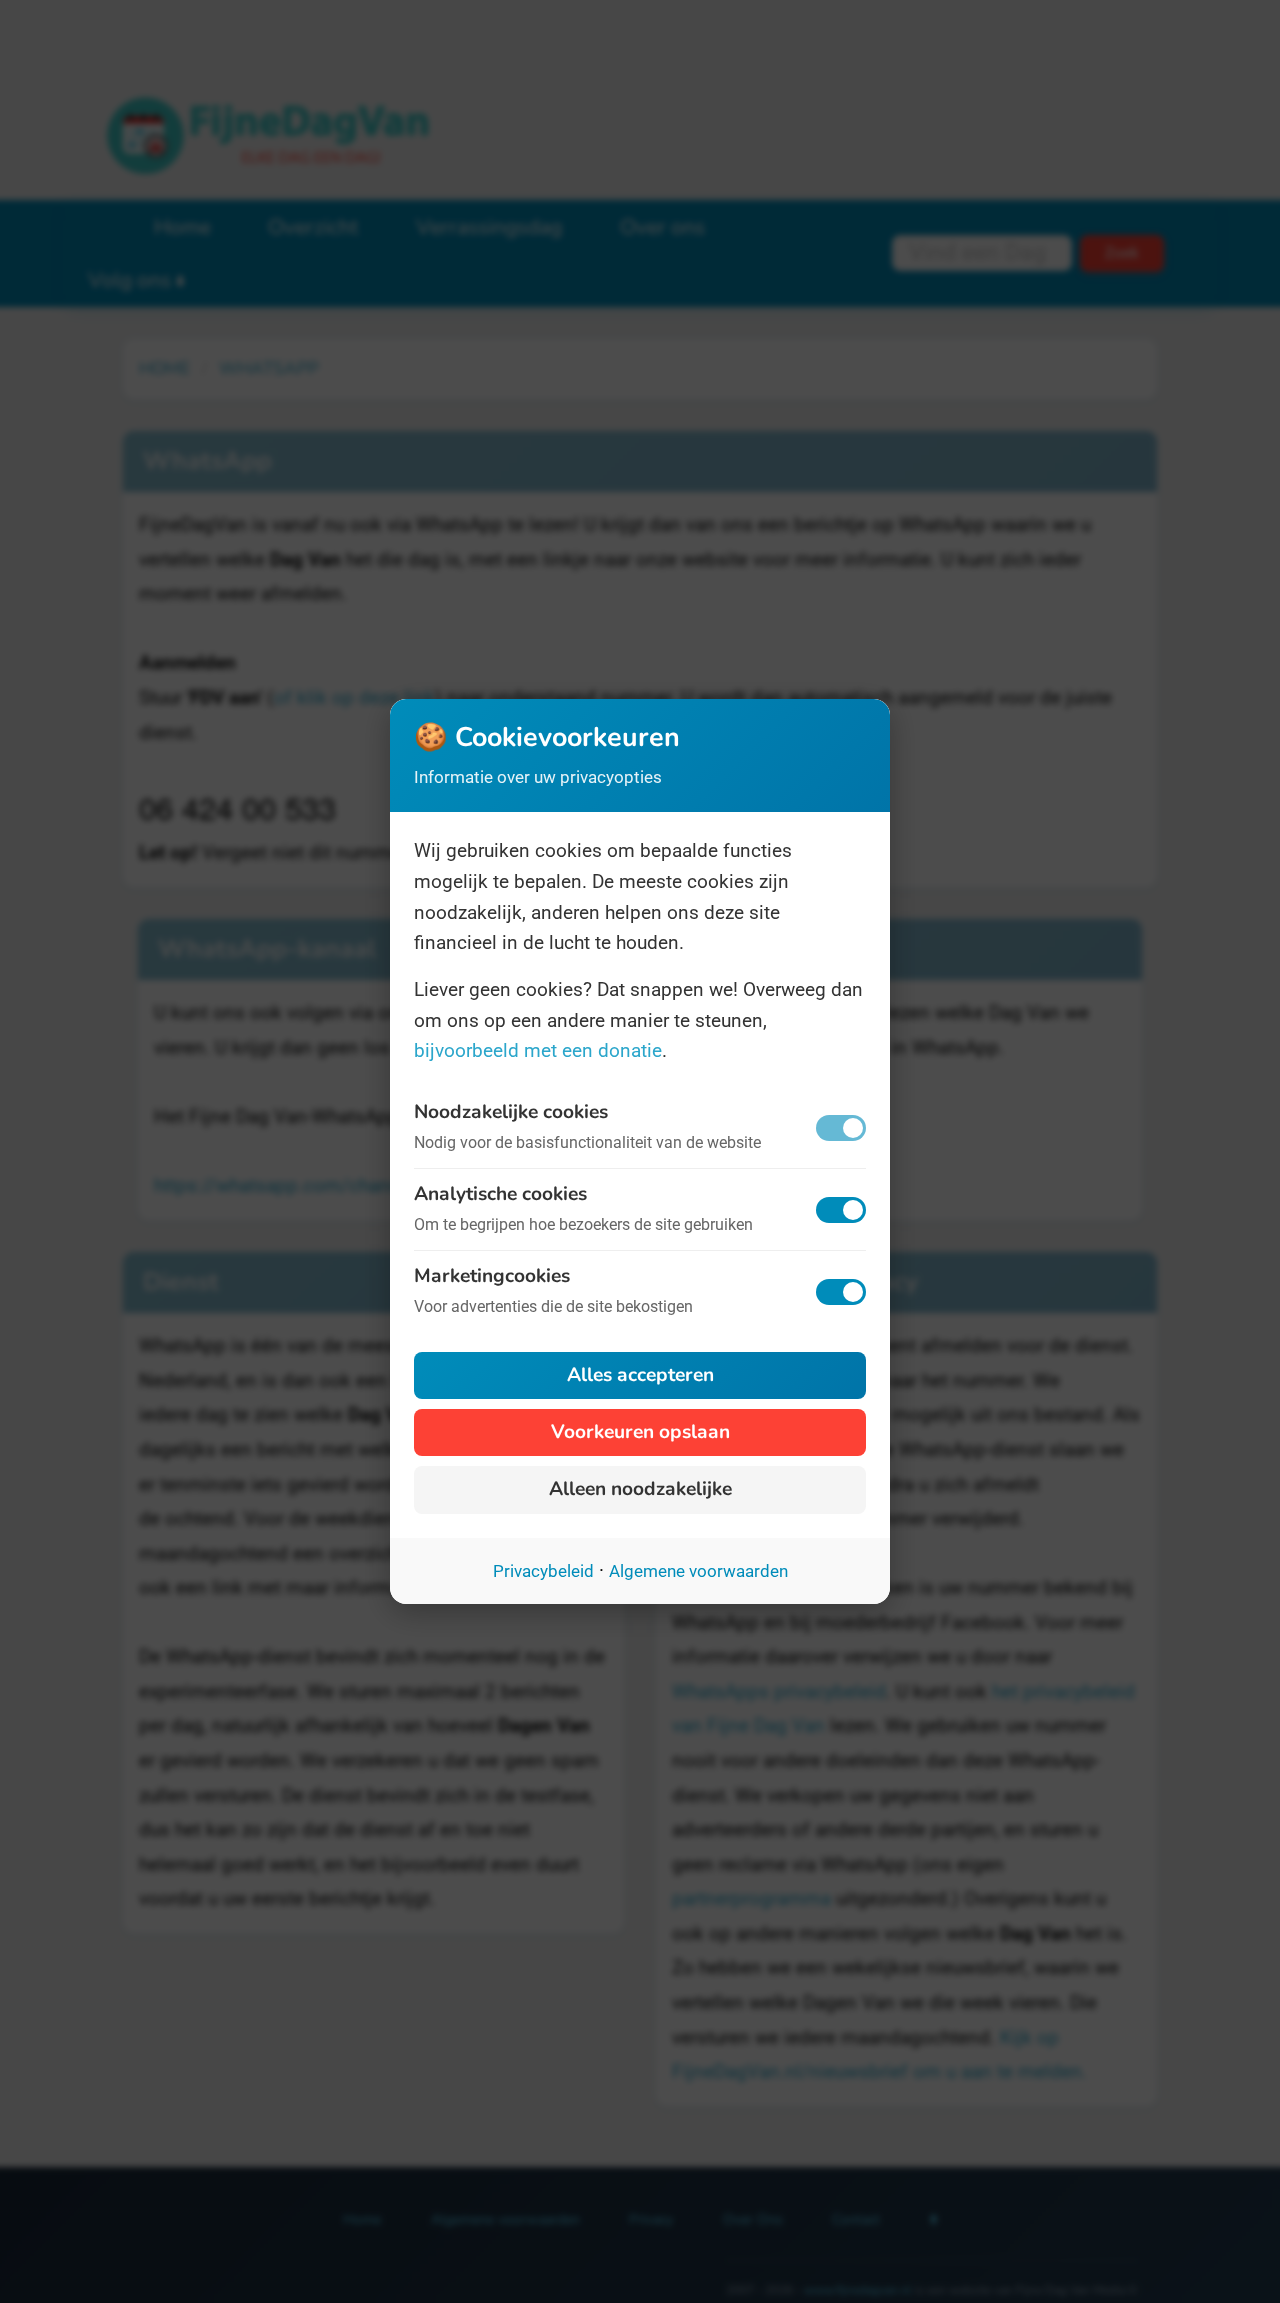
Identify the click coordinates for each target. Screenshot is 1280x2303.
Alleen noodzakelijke (640, 1489)
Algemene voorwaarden (698, 1571)
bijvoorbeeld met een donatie (538, 1050)
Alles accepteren (640, 1375)
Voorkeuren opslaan (640, 1432)
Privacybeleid (543, 1571)
